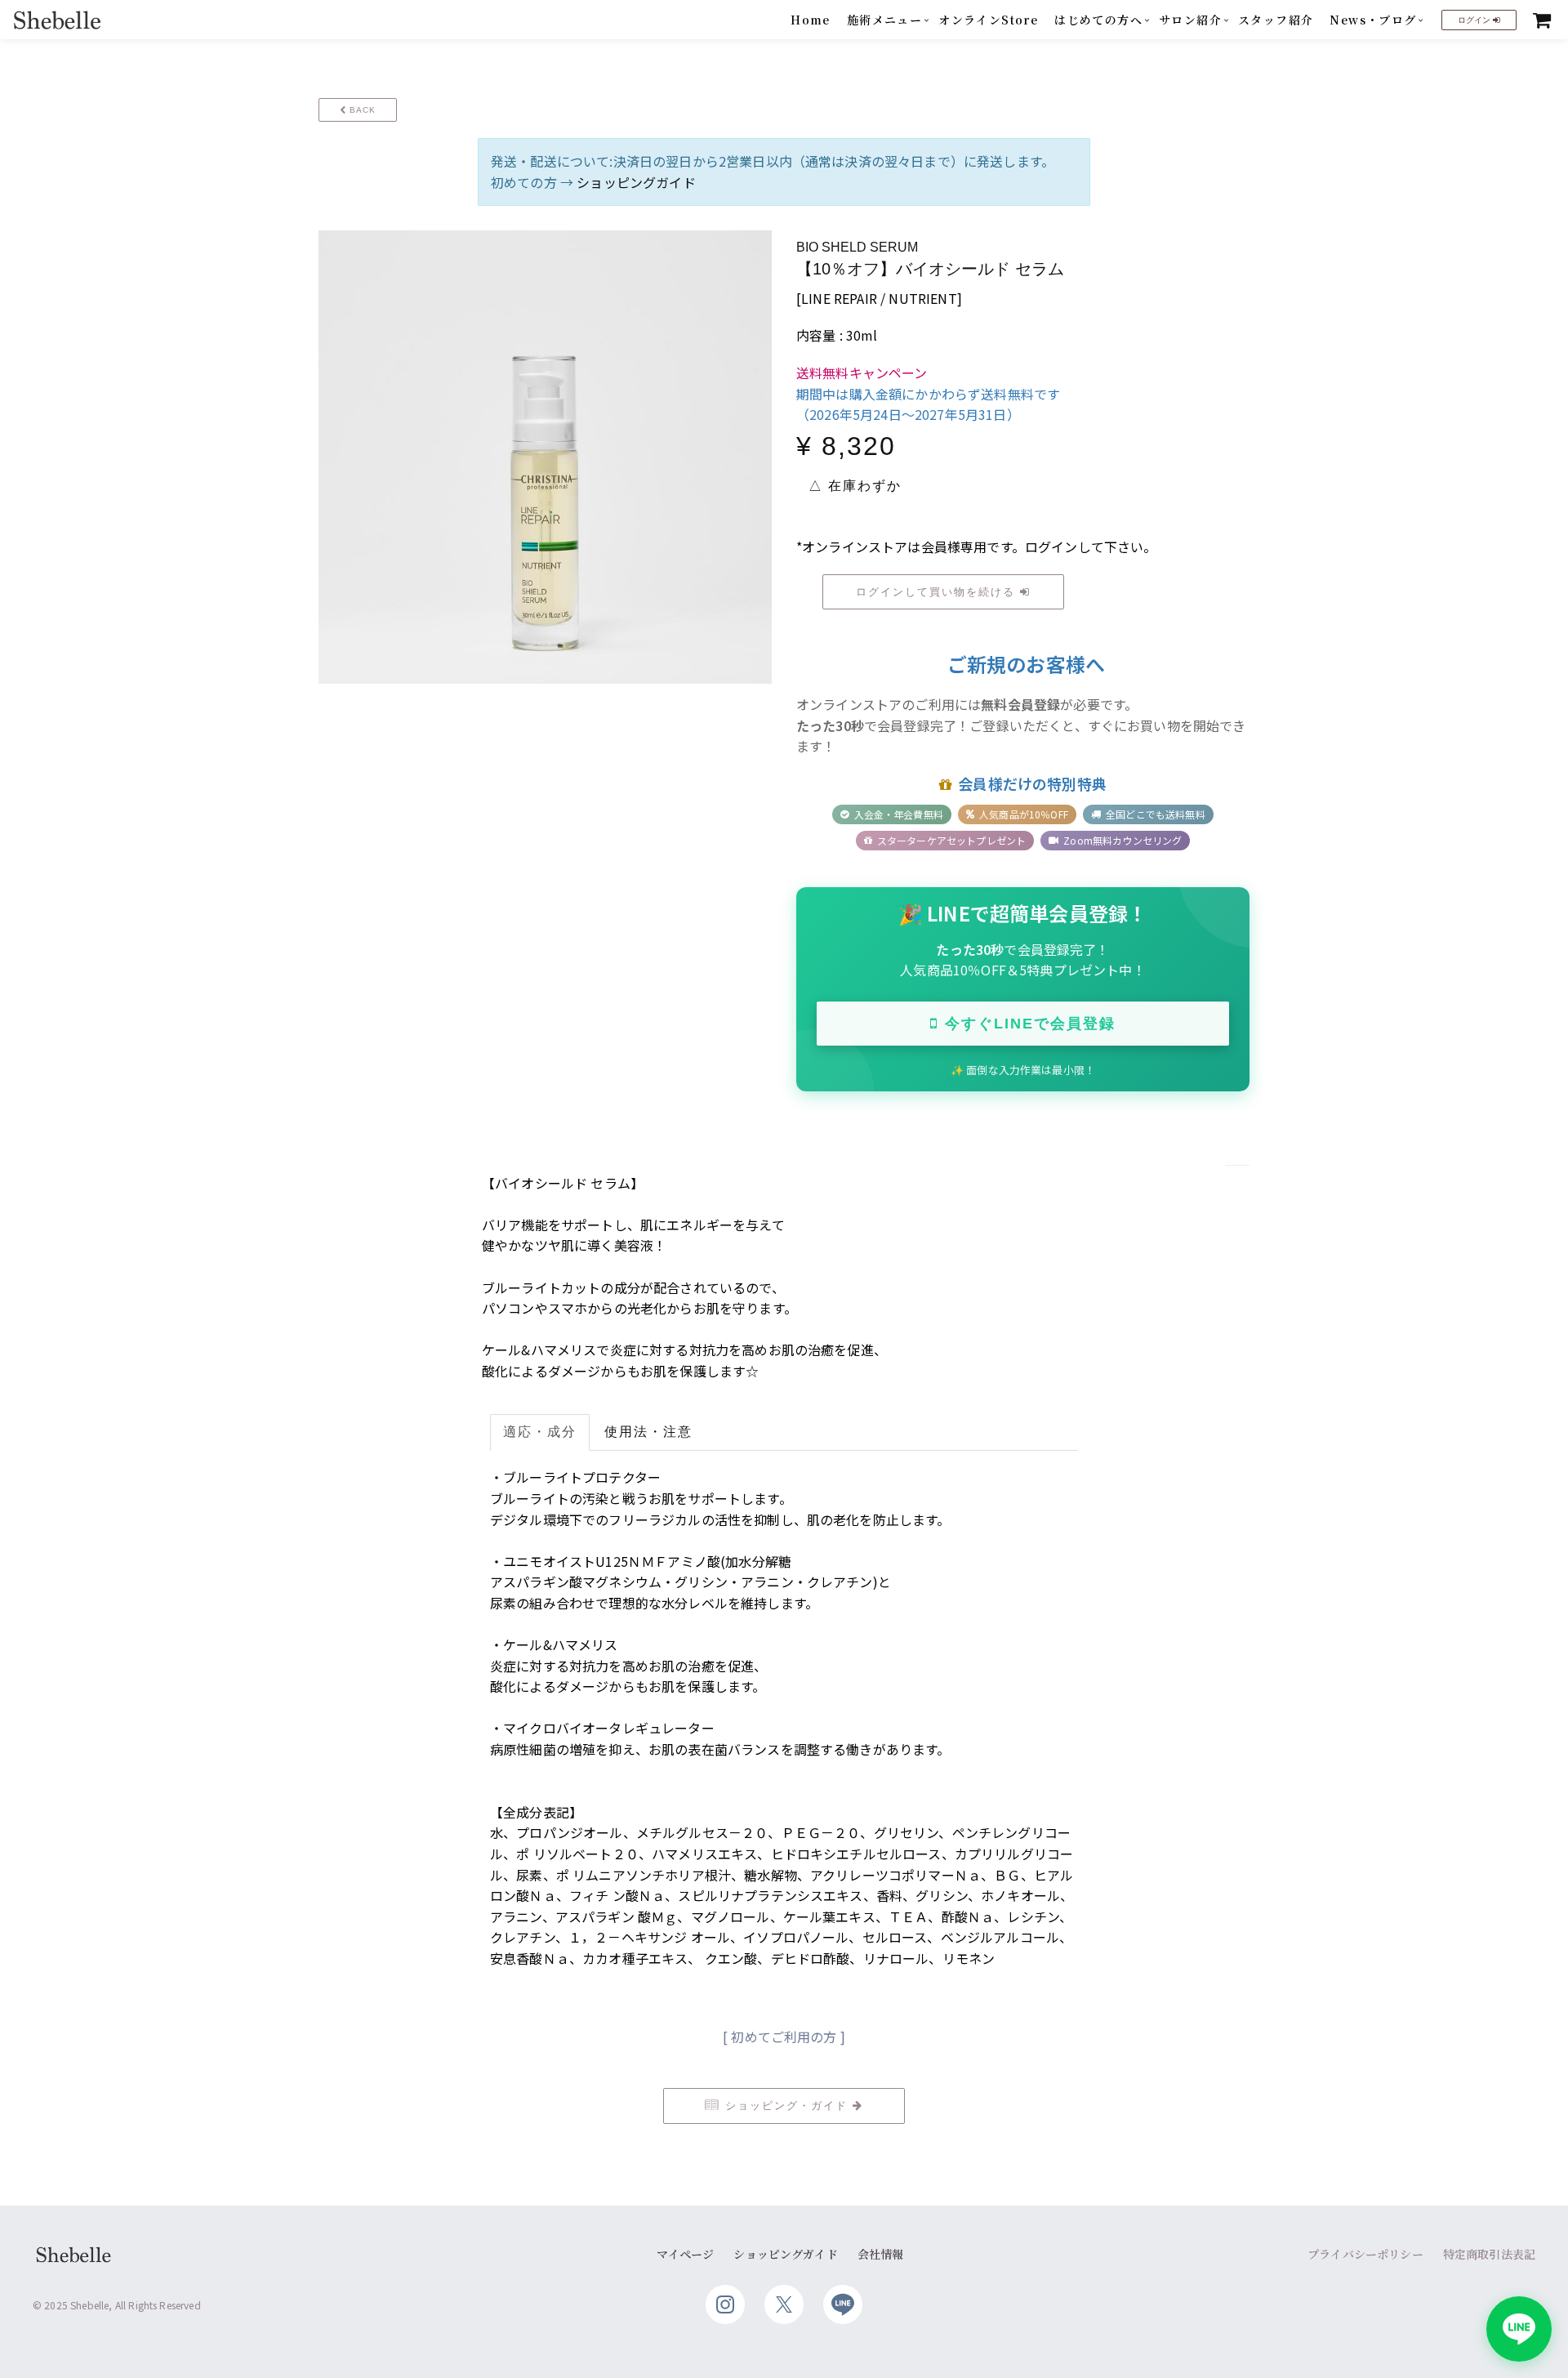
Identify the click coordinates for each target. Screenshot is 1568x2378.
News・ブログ (1373, 20)
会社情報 (881, 2254)
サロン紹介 (1190, 20)
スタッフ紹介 (1276, 20)
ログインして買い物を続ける (938, 592)
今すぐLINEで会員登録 (1030, 1024)
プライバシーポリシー (1365, 2254)
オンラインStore (988, 20)
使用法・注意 (648, 1432)
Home (811, 20)
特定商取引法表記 (1489, 2254)
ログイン (1475, 20)
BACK (361, 110)
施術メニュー (884, 20)
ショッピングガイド (636, 182)
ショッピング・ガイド (786, 2106)
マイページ (686, 2254)
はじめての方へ (1098, 20)
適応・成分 (540, 1432)
